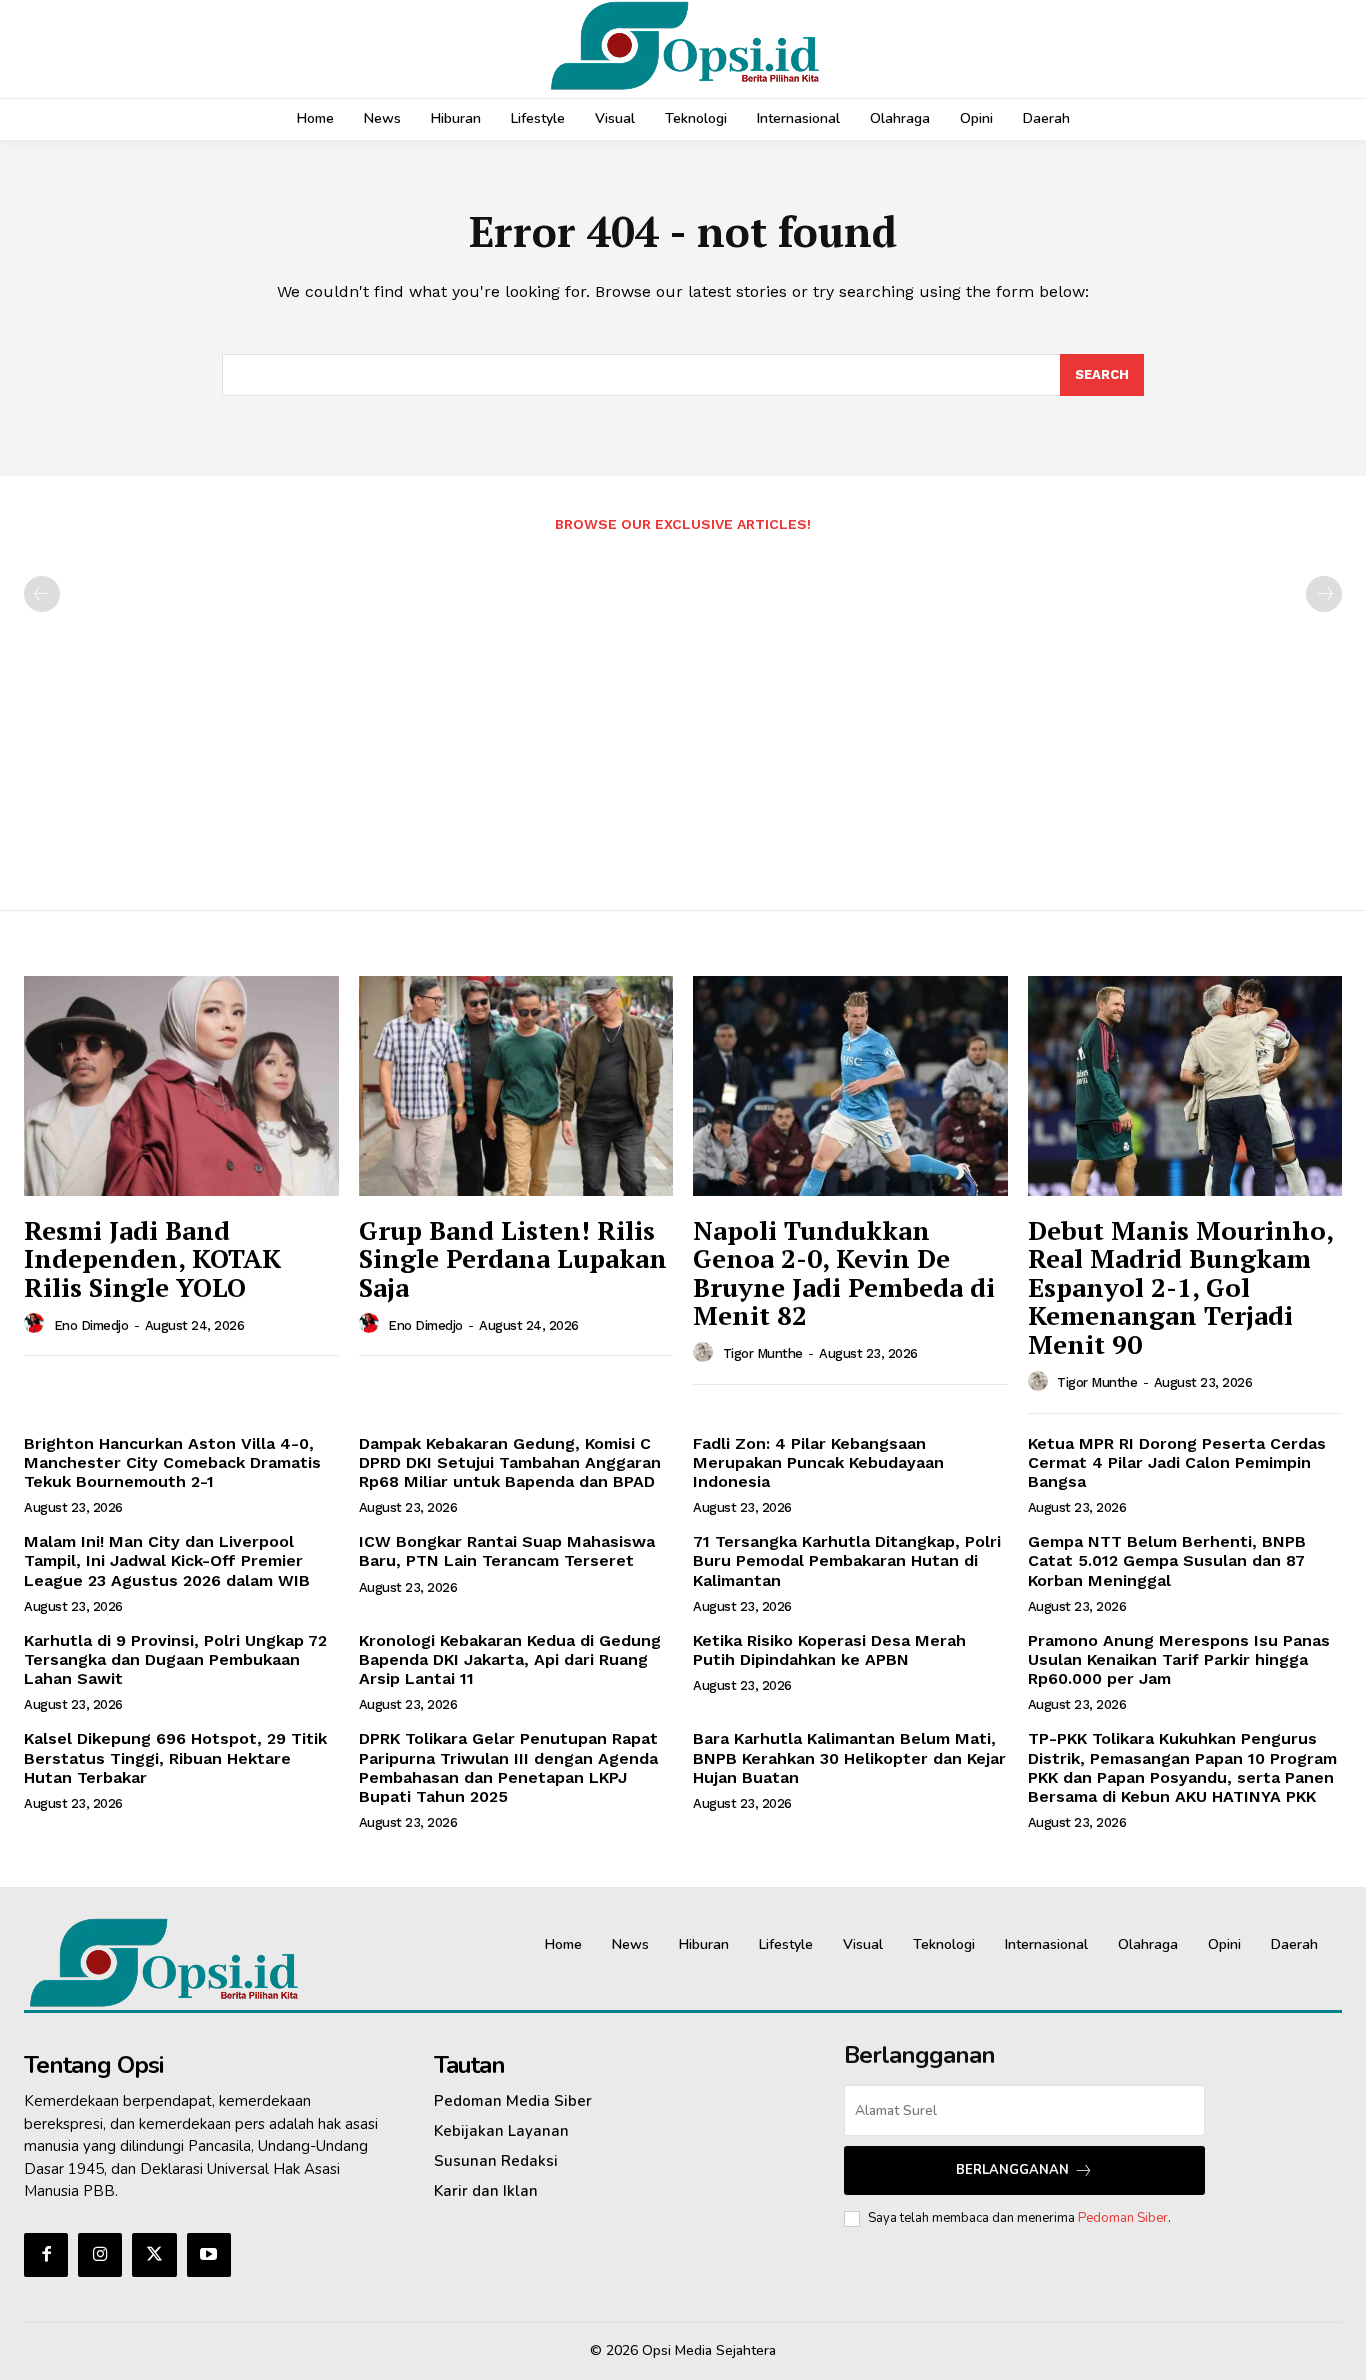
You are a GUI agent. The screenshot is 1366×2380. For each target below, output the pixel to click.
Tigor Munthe (763, 1353)
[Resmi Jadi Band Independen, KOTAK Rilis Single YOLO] (181, 1086)
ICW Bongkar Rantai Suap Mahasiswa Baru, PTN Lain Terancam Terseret (507, 1551)
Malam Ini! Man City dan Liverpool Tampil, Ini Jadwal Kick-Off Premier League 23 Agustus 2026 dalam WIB (167, 1560)
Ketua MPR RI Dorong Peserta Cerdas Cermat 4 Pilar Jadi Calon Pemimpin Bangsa (1177, 1462)
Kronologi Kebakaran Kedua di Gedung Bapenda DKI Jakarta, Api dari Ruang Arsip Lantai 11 (510, 1659)
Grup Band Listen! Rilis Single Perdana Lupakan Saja (513, 1258)
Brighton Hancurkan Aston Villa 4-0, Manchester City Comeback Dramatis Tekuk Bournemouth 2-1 (172, 1462)
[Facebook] (46, 2255)
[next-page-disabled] (1324, 594)
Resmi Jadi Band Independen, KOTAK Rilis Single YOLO (152, 1258)
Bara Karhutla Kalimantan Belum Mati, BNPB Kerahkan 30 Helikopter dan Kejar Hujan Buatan (849, 1757)
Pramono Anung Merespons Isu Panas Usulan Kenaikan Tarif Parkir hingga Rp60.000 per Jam (1179, 1659)
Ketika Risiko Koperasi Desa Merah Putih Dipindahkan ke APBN (829, 1650)
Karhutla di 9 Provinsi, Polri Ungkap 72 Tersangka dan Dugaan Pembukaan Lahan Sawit (175, 1659)
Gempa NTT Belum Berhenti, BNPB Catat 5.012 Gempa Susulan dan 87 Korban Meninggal (1167, 1560)
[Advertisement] (683, 711)
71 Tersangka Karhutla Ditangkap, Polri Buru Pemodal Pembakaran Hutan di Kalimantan (847, 1560)
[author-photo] (37, 1324)
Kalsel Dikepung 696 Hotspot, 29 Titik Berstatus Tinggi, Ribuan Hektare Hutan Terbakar (175, 1757)
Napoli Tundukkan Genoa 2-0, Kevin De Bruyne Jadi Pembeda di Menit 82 (844, 1273)
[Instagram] (100, 2255)
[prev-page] (42, 594)
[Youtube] (209, 2255)
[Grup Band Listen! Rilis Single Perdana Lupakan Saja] (516, 1086)
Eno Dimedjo (91, 1325)
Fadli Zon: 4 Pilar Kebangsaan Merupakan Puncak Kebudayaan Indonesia (818, 1462)
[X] (154, 2255)
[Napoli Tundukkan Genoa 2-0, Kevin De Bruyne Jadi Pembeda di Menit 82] (850, 1086)
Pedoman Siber (1123, 2218)
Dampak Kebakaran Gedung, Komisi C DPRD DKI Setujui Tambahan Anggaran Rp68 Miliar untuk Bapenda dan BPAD (510, 1462)
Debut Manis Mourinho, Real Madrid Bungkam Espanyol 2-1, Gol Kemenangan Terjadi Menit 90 (1181, 1287)
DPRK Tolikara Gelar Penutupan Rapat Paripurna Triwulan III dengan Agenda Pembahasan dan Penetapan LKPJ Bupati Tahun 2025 (508, 1767)
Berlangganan (1012, 2170)
